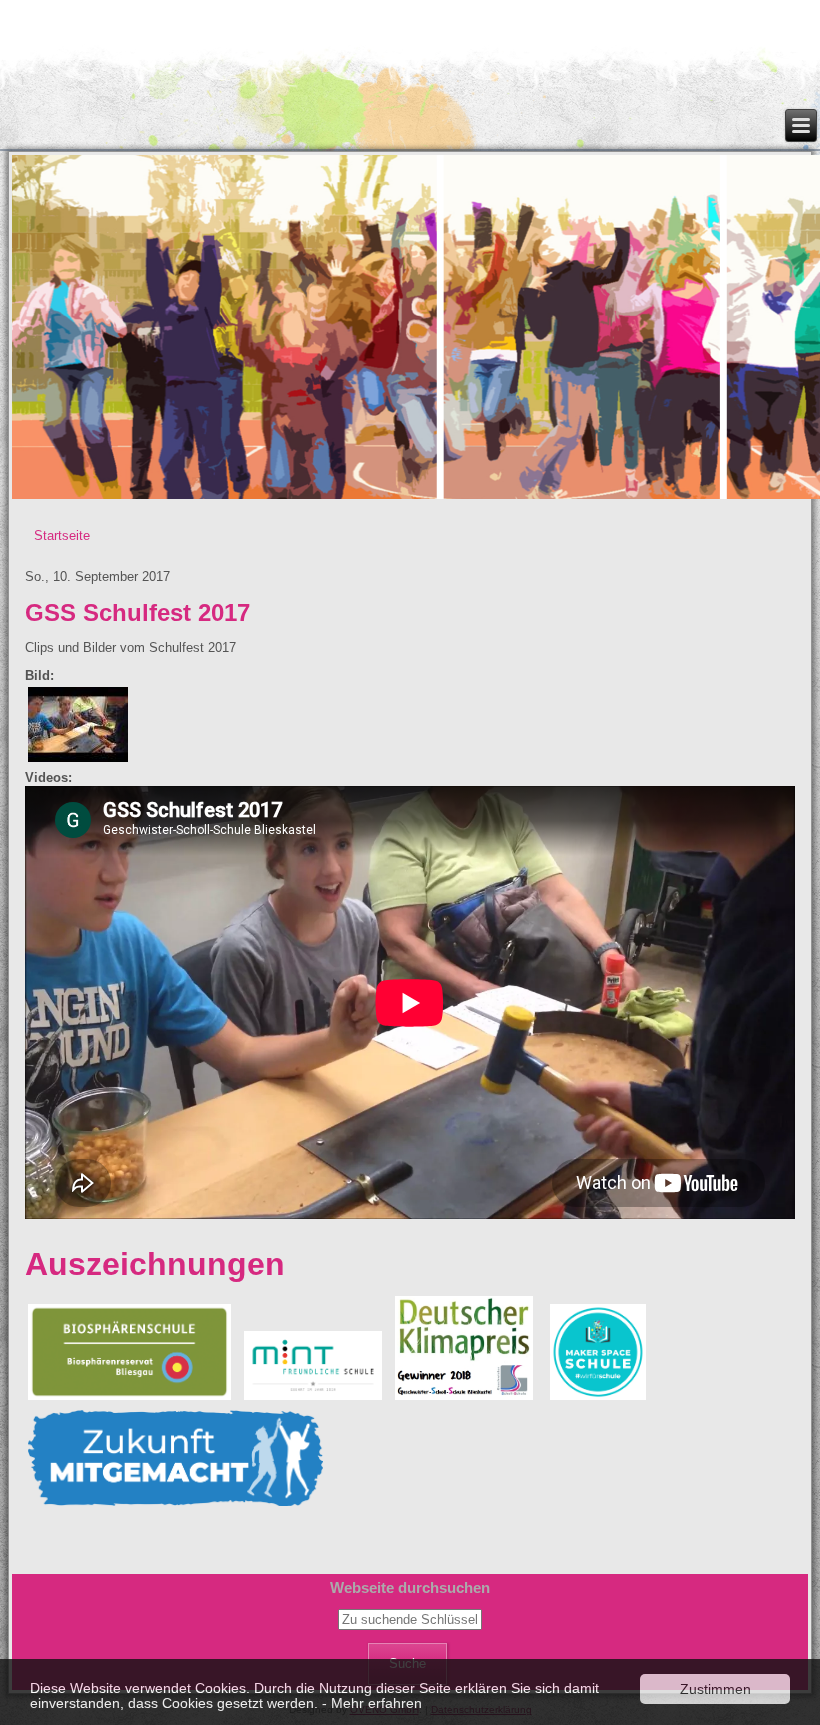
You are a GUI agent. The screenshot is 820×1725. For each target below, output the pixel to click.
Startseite (62, 535)
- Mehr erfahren (372, 1703)
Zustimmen (715, 1689)
